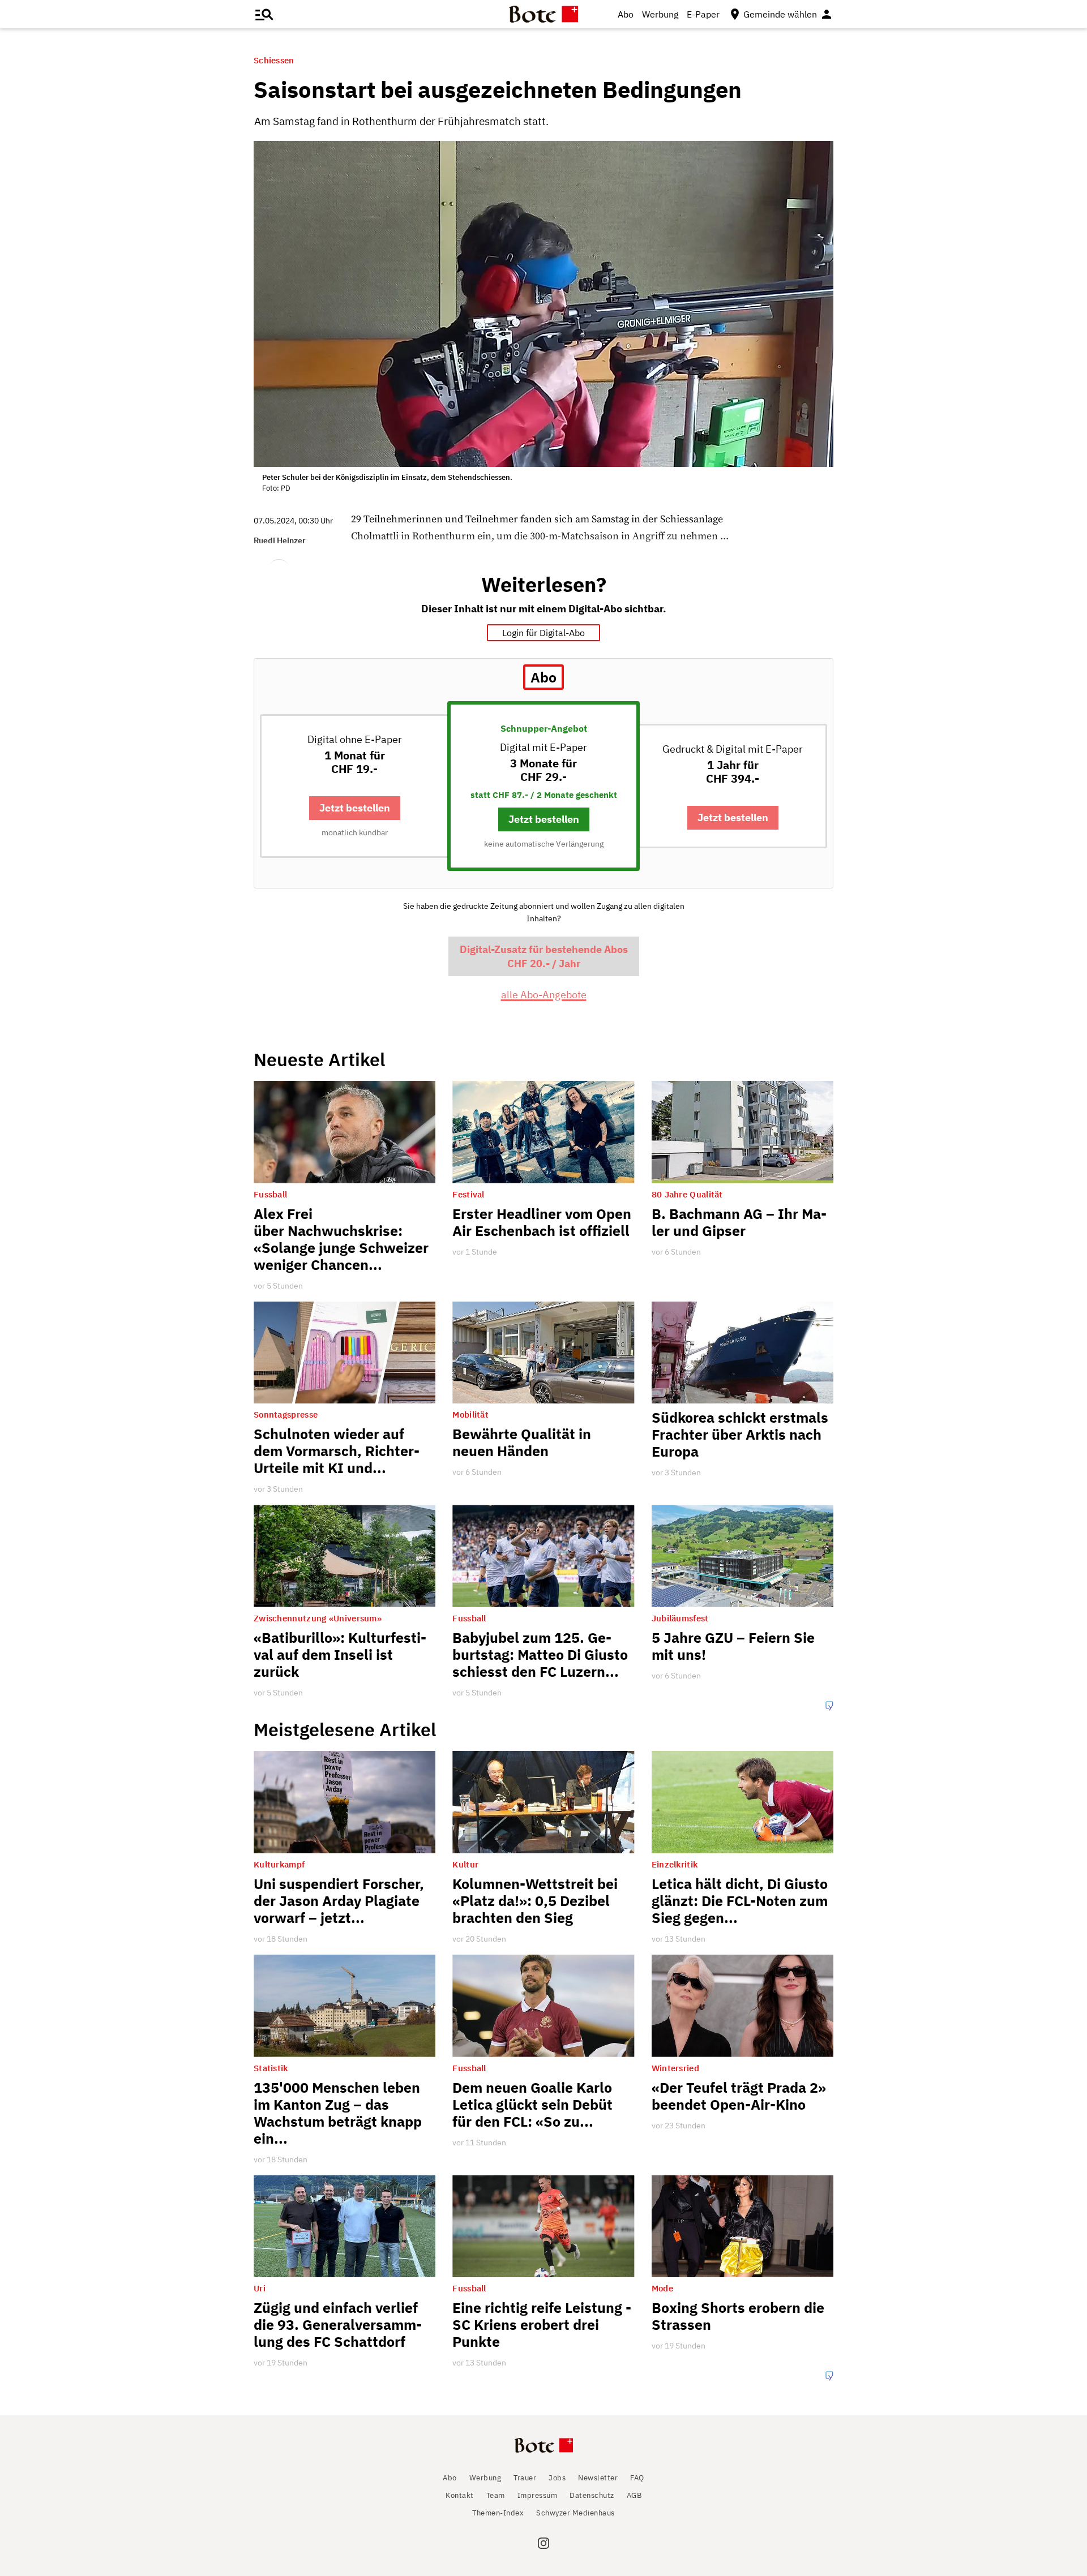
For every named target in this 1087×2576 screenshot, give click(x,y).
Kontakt (460, 2495)
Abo (626, 14)
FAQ (637, 2478)
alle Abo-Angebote (544, 995)
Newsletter (598, 2478)
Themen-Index (498, 2513)
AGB (634, 2495)
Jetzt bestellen (355, 808)
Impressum (538, 2495)
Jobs (557, 2478)
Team (496, 2495)
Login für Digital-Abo (543, 633)
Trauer (525, 2478)
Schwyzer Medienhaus (575, 2513)
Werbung (660, 14)
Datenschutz (592, 2495)
